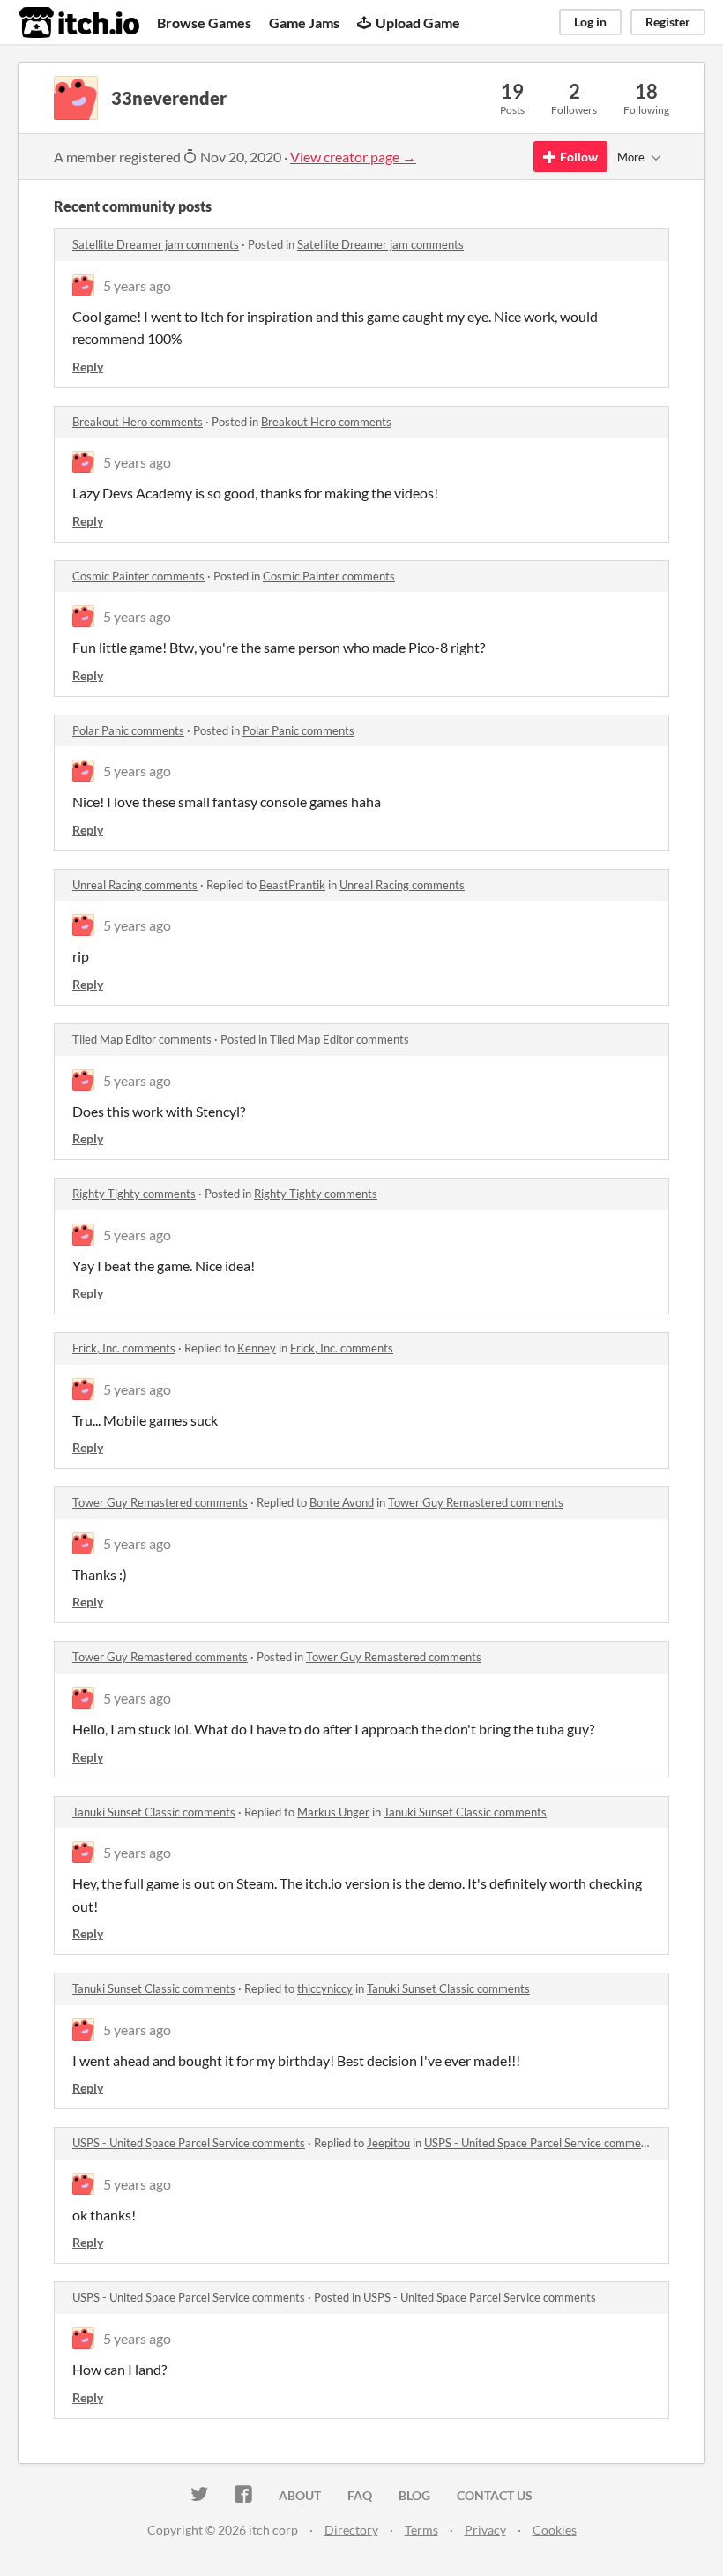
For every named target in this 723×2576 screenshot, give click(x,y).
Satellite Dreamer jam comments (156, 244)
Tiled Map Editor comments (142, 1039)
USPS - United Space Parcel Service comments (189, 2143)
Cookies (555, 2530)
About (300, 2495)
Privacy (485, 2530)
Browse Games (204, 22)
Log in (590, 22)
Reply (88, 367)
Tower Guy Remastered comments (160, 1502)
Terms (421, 2530)
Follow (579, 157)
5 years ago (137, 285)
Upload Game (418, 22)
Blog (414, 2495)
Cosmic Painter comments (138, 576)
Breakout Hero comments (138, 422)
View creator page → (353, 157)
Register (668, 22)
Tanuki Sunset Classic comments (154, 1812)
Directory (351, 2530)
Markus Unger (333, 1812)
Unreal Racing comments (135, 885)
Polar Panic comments (128, 730)
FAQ (360, 2495)
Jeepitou (388, 2143)
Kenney (257, 1348)
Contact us (495, 2495)
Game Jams (304, 22)
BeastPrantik (292, 885)
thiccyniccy (325, 1988)
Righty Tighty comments (134, 1194)
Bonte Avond (342, 1502)
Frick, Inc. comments (124, 1348)
